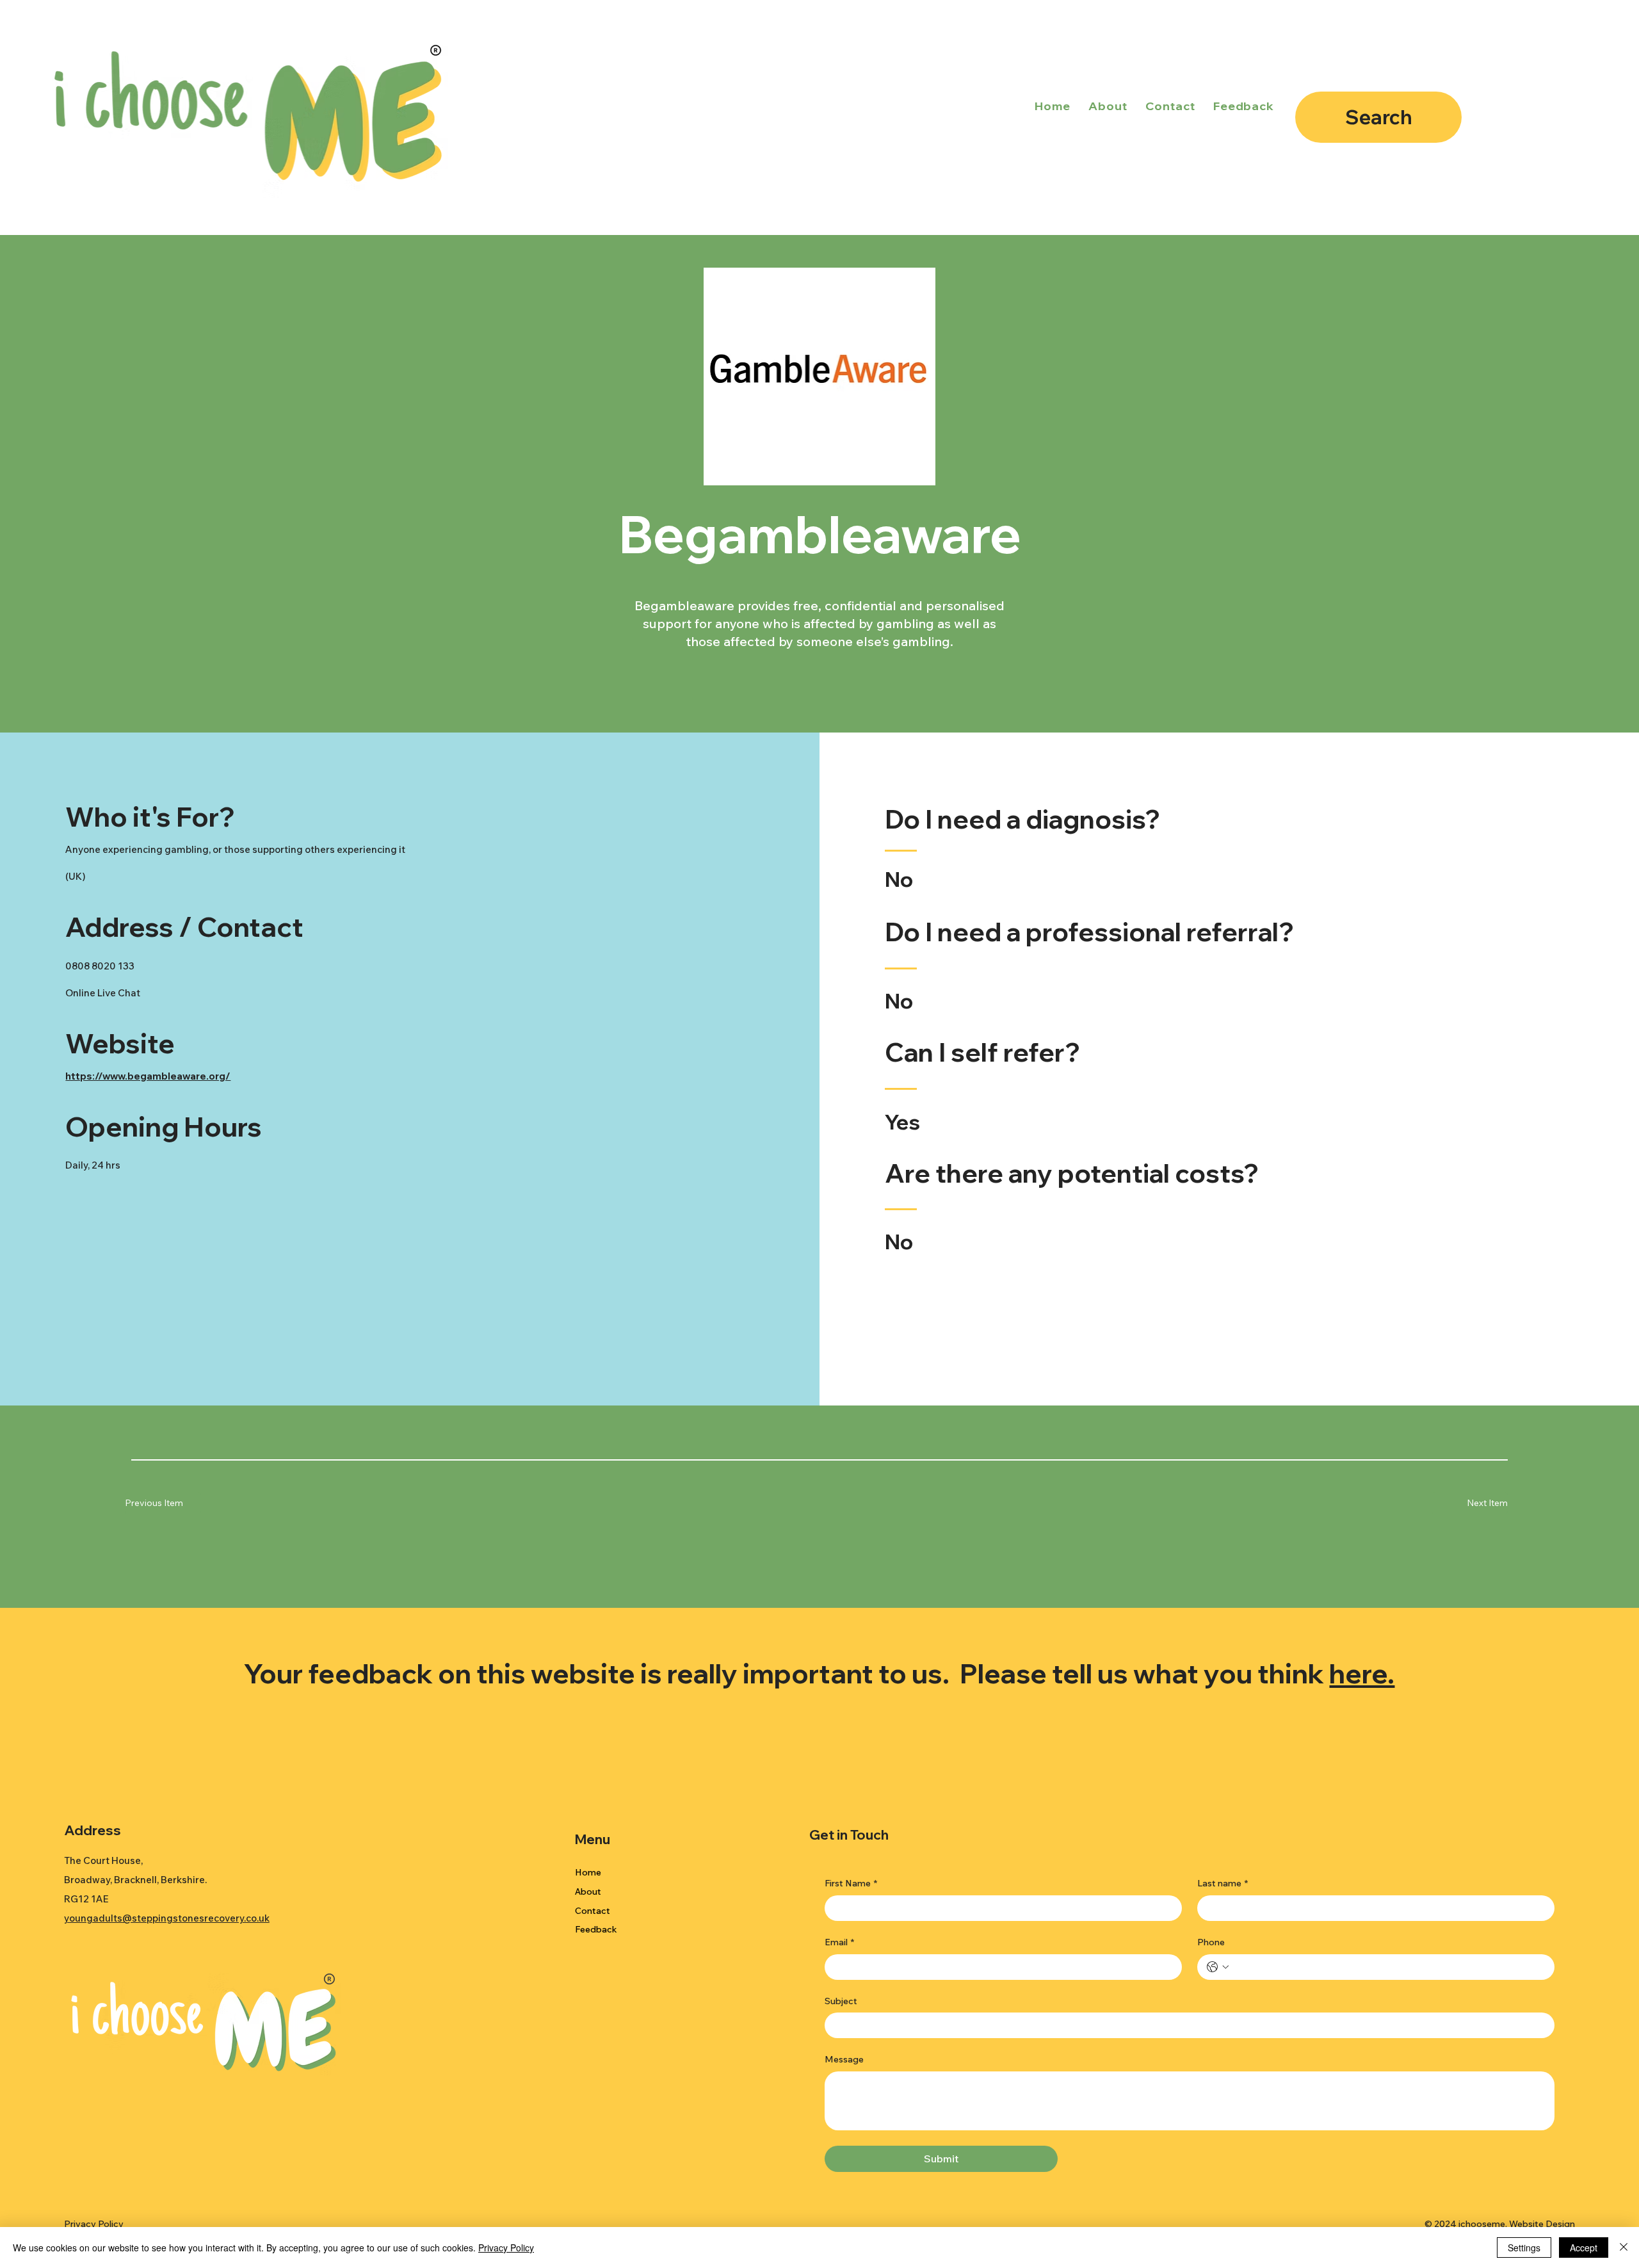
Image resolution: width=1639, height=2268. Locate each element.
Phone (1211, 1942)
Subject (841, 2001)
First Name (851, 1883)
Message (844, 2059)
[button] (1470, 1503)
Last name (1223, 1883)
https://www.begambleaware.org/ (148, 1076)
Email (839, 1942)
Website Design (1542, 2224)
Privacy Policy (94, 2224)
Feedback (596, 1929)
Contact (593, 1911)
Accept (1584, 2248)
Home (588, 1872)
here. (1362, 1673)
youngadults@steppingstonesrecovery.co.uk (167, 1918)
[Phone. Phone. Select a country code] (1218, 1967)
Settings (1524, 2248)
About (588, 1891)
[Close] (1624, 2248)
